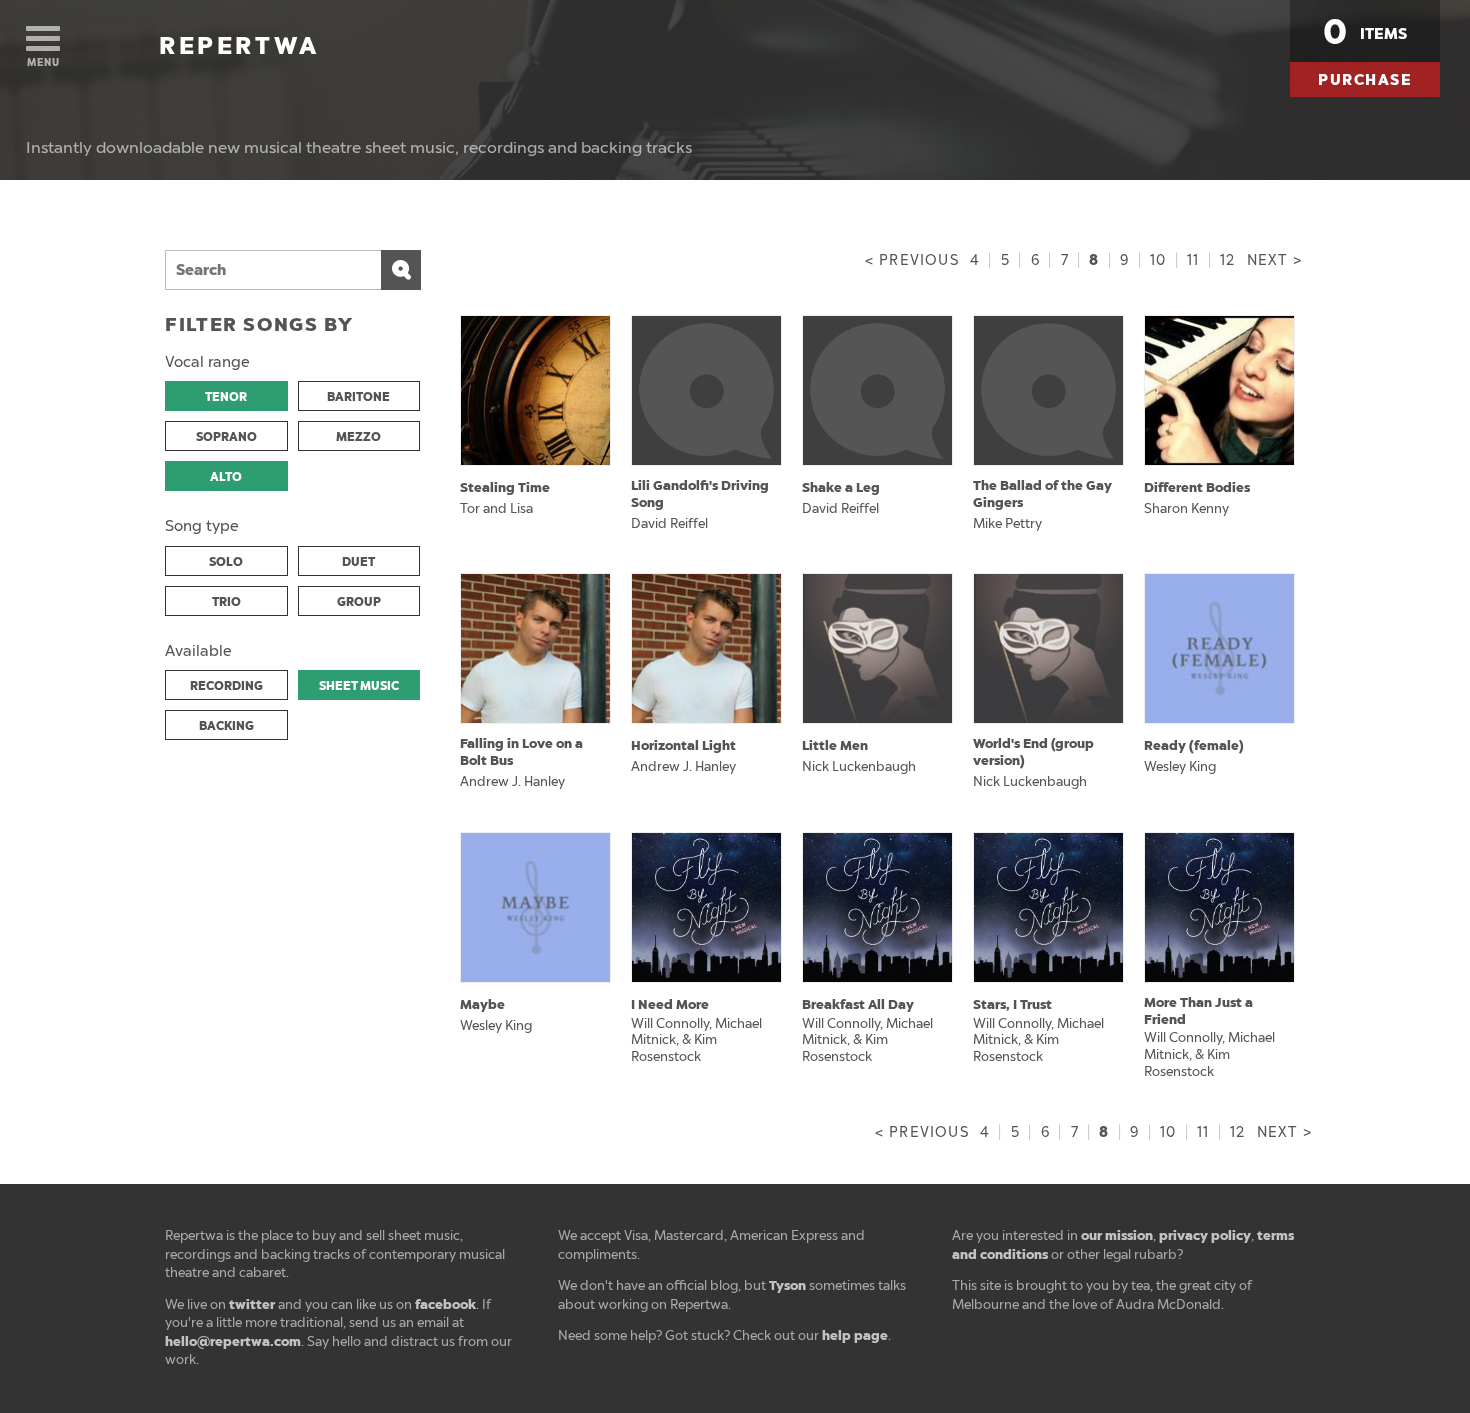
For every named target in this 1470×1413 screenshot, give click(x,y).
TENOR (226, 397)
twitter (252, 1304)
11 (1193, 260)
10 (1158, 260)
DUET (358, 562)
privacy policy (1205, 1235)
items (1365, 32)
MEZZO (358, 437)
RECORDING (226, 686)
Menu (43, 62)
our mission (1117, 1235)
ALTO (226, 477)
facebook (445, 1304)
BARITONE (358, 397)
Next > (1274, 260)
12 (1227, 260)
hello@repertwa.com (233, 1341)
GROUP (359, 602)
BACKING (226, 726)
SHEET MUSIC (359, 686)
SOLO (226, 562)
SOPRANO (226, 437)
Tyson (787, 1285)
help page (855, 1335)
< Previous (912, 260)
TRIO (226, 602)
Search (401, 270)
